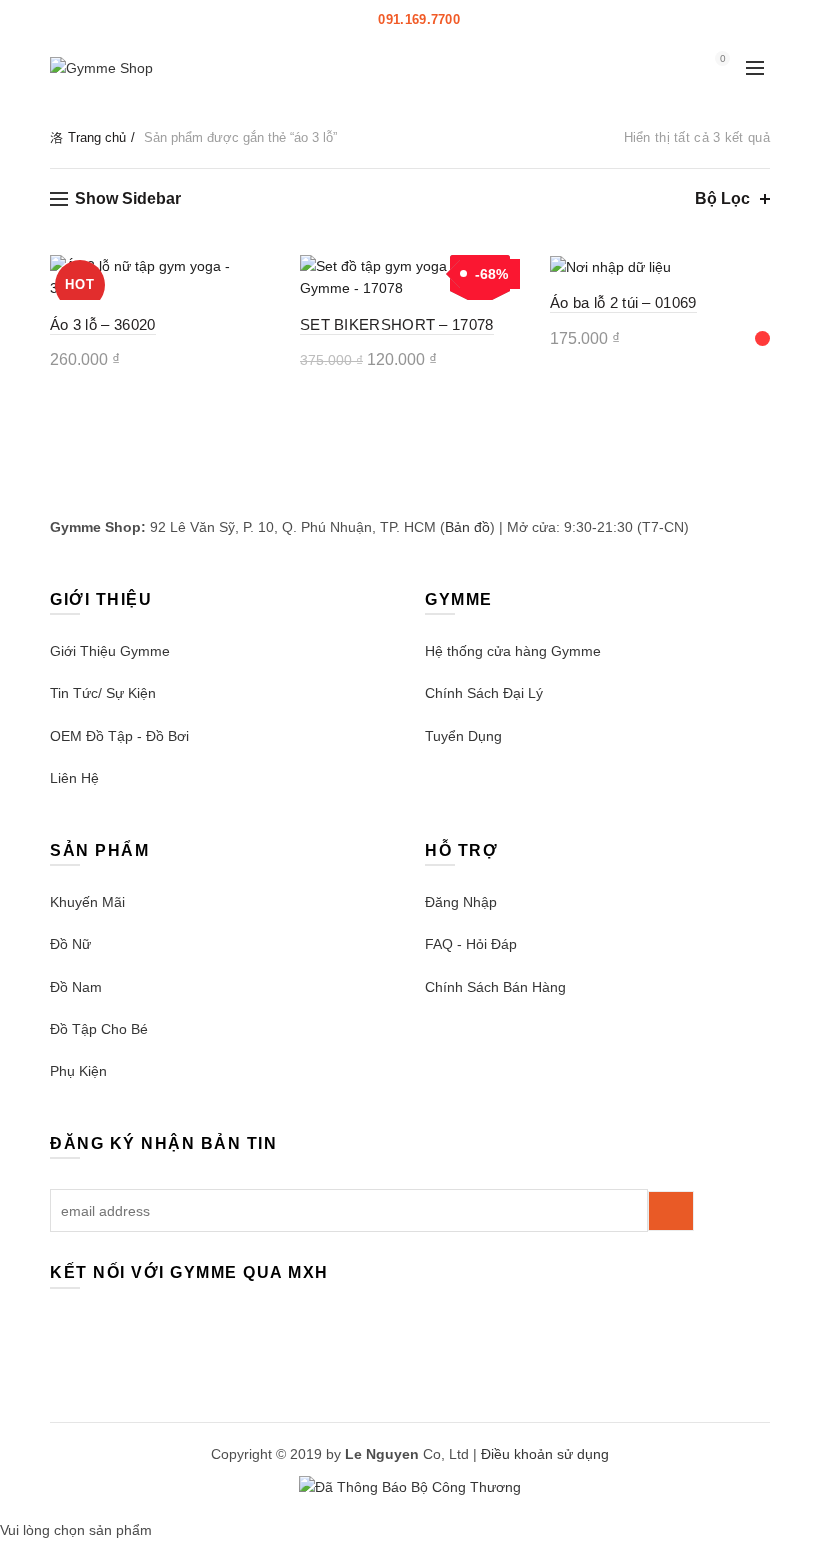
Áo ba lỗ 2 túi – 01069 (623, 302)
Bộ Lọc (722, 198)
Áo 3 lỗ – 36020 (103, 324)
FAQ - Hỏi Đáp (471, 944)
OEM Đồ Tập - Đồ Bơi (119, 736)
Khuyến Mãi (87, 902)
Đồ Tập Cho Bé (99, 1029)
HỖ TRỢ (498, 19)
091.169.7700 (419, 19)
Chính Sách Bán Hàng (495, 987)
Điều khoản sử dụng (545, 1454)
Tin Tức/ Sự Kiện (103, 693)
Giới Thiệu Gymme (110, 651)
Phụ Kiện (78, 1071)
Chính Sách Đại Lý (484, 693)
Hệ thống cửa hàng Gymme (513, 651)
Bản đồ (467, 527)
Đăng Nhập (461, 902)
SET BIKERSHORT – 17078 (397, 324)
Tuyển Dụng (463, 736)
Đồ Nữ (70, 944)
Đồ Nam (76, 987)
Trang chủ (97, 137)
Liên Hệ (74, 778)
